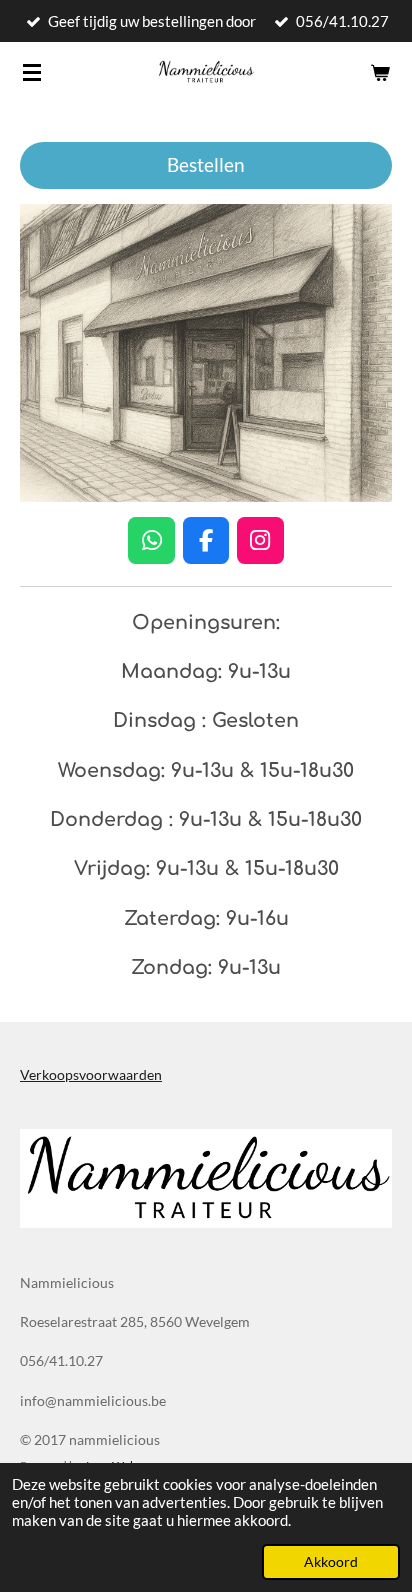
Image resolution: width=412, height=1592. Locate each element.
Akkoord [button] (331, 1562)
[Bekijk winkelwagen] (380, 72)
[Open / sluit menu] (32, 72)
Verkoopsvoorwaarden (91, 1074)
